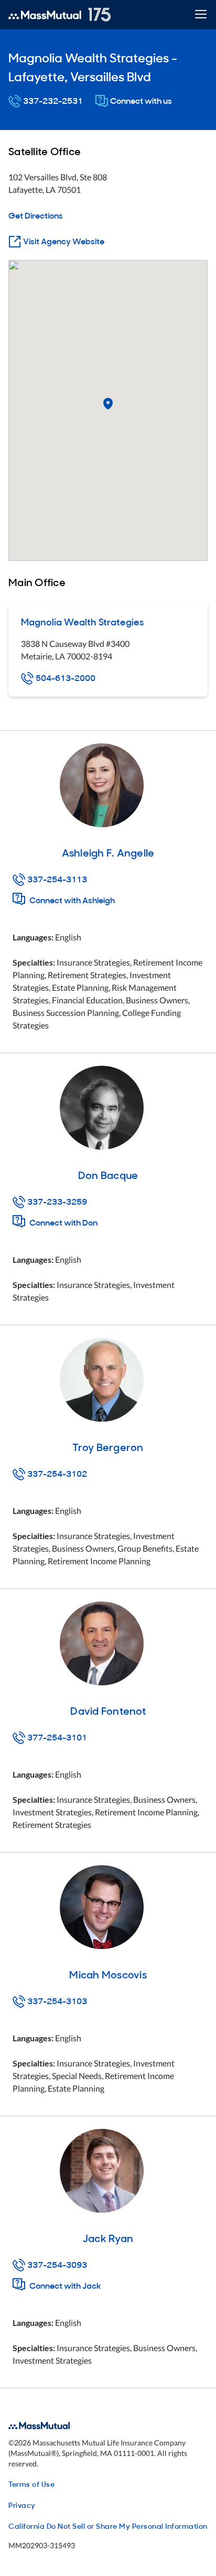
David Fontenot (108, 1710)
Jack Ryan (108, 2237)
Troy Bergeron (108, 1446)
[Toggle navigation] (201, 15)
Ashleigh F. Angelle (108, 852)
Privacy (22, 2504)
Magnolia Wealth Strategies (83, 621)
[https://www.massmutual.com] (60, 15)
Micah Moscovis (108, 1974)
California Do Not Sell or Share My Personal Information (108, 2525)
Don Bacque (108, 1174)
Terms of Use (31, 2483)
